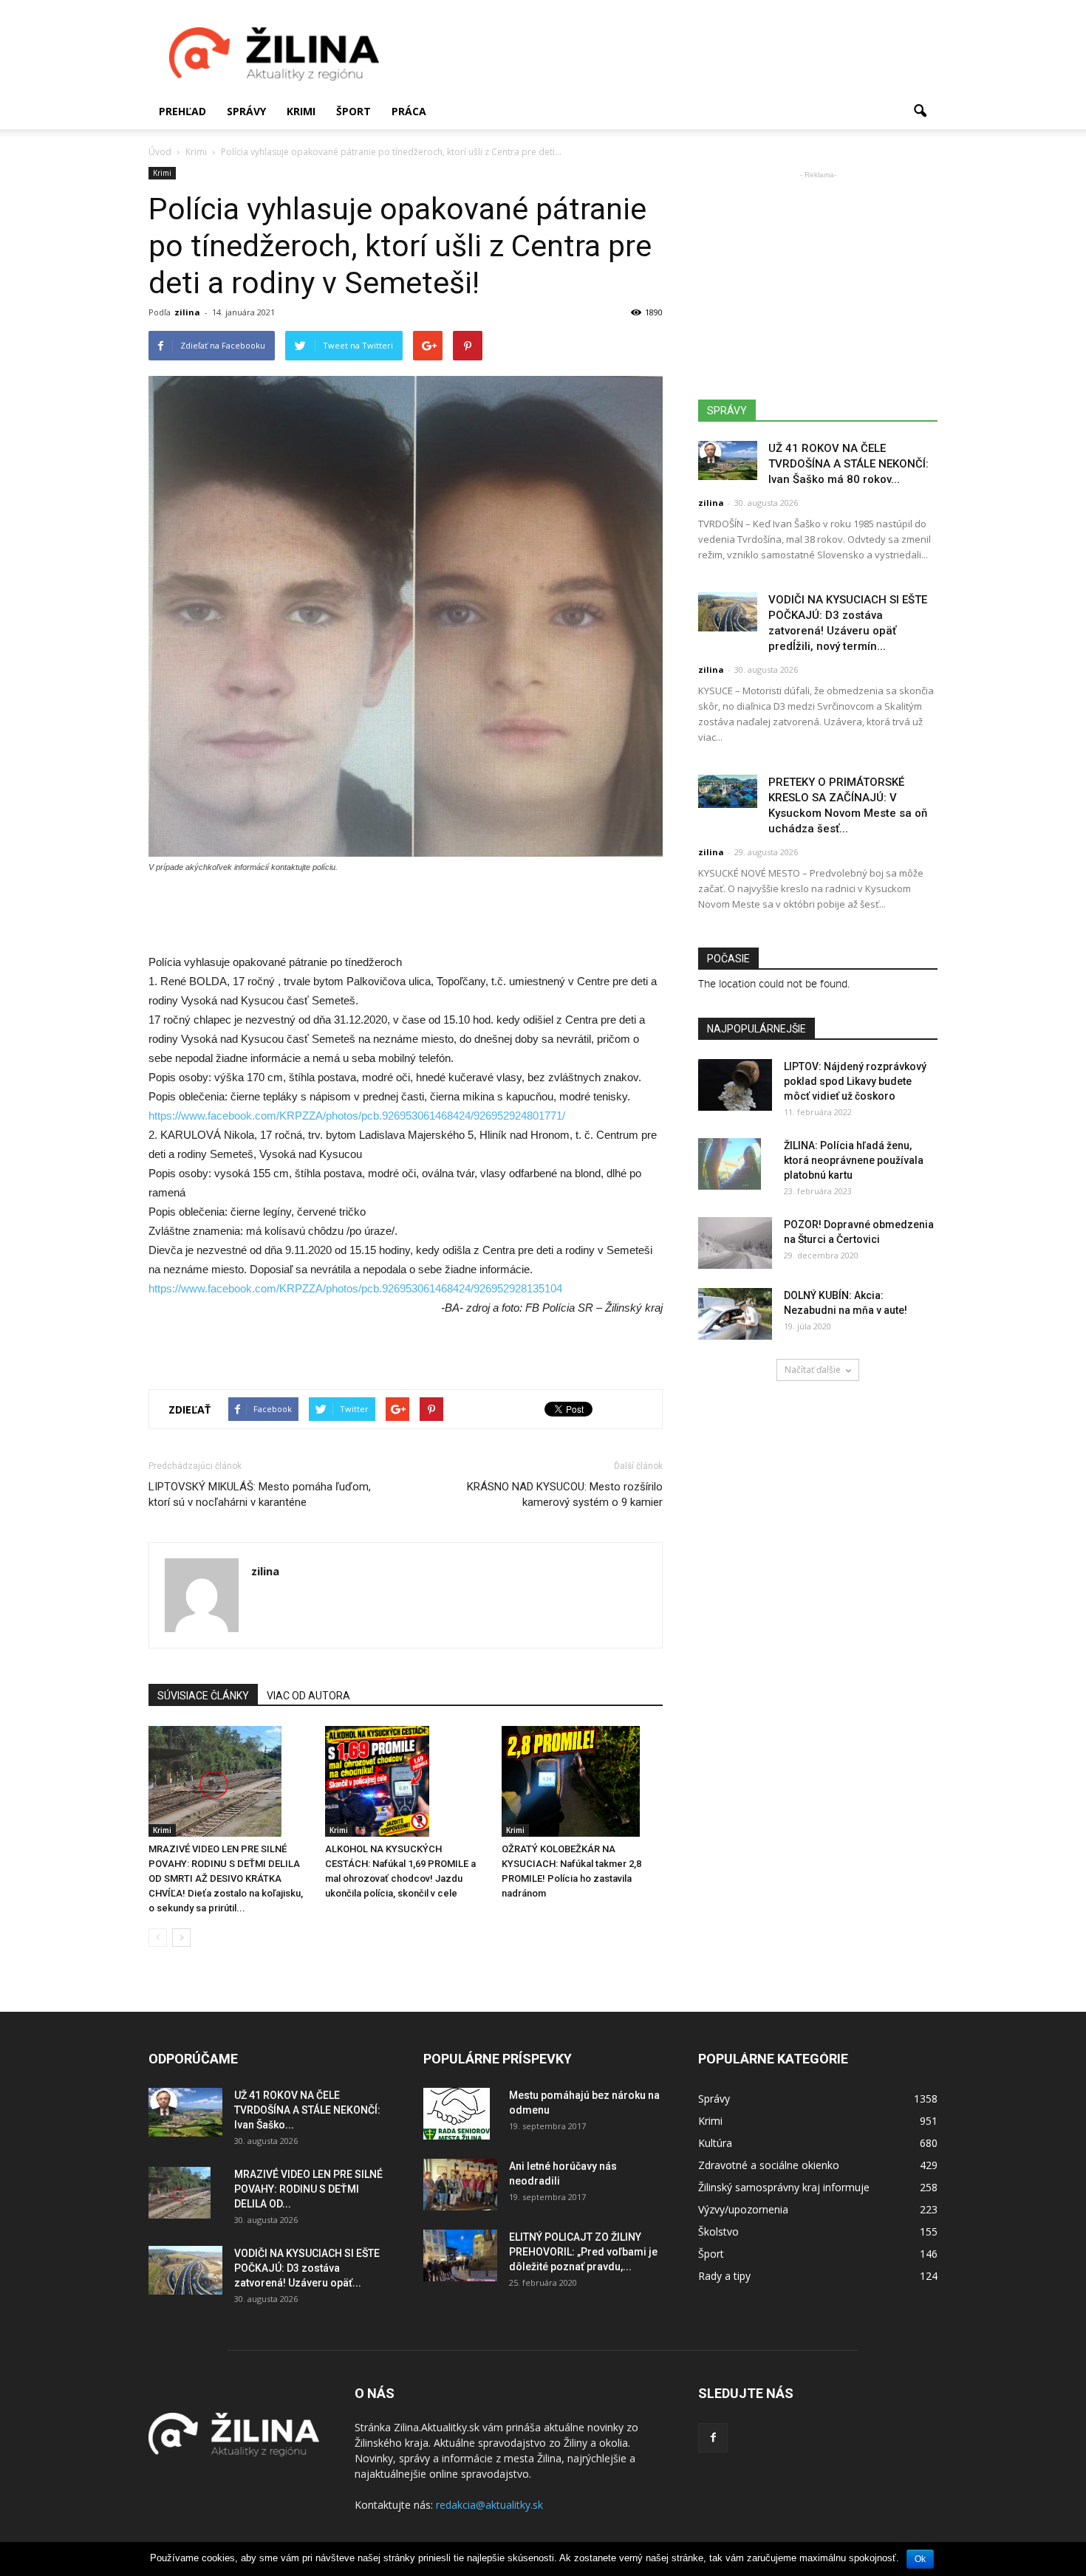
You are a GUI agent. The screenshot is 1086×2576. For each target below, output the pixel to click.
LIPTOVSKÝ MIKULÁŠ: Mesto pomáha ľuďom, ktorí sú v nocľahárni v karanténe (260, 1494)
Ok (920, 2559)
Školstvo (718, 2231)
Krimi (301, 111)
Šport (354, 111)
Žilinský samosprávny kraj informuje (784, 2187)
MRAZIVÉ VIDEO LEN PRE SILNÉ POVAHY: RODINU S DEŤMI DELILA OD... (308, 2189)
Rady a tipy (724, 2276)
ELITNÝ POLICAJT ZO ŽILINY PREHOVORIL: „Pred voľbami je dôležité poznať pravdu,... (583, 2252)
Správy (246, 111)
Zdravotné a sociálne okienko (769, 2165)
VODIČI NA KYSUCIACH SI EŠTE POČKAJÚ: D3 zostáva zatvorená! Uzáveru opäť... (307, 2268)
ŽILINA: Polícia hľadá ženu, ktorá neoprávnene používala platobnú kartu (854, 1160)
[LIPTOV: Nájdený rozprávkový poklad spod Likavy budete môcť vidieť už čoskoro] (735, 1085)
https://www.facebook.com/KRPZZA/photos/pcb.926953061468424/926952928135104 (355, 1288)
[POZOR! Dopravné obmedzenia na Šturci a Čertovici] (735, 1243)
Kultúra (715, 2143)
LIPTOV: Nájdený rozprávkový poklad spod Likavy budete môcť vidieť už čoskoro (855, 1081)
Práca (409, 111)
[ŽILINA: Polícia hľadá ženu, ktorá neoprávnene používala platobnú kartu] (730, 1164)
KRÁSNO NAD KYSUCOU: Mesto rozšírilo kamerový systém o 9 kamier (565, 1494)
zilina (187, 312)
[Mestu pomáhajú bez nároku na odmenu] (457, 2114)
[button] (920, 112)
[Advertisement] (669, 54)
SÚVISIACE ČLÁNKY (203, 1696)
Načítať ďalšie (813, 1370)
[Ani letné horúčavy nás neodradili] (460, 2185)
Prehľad (182, 111)
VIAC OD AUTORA (308, 1696)
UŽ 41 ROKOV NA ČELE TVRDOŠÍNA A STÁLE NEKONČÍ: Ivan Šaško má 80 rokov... (848, 464)
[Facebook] (713, 2438)
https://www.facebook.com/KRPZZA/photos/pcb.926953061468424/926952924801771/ (357, 1116)
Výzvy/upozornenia (743, 2209)
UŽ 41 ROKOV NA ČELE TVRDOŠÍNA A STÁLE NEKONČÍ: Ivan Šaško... (307, 2110)
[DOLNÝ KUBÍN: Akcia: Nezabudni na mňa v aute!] (735, 1314)
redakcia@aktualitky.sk (489, 2505)
